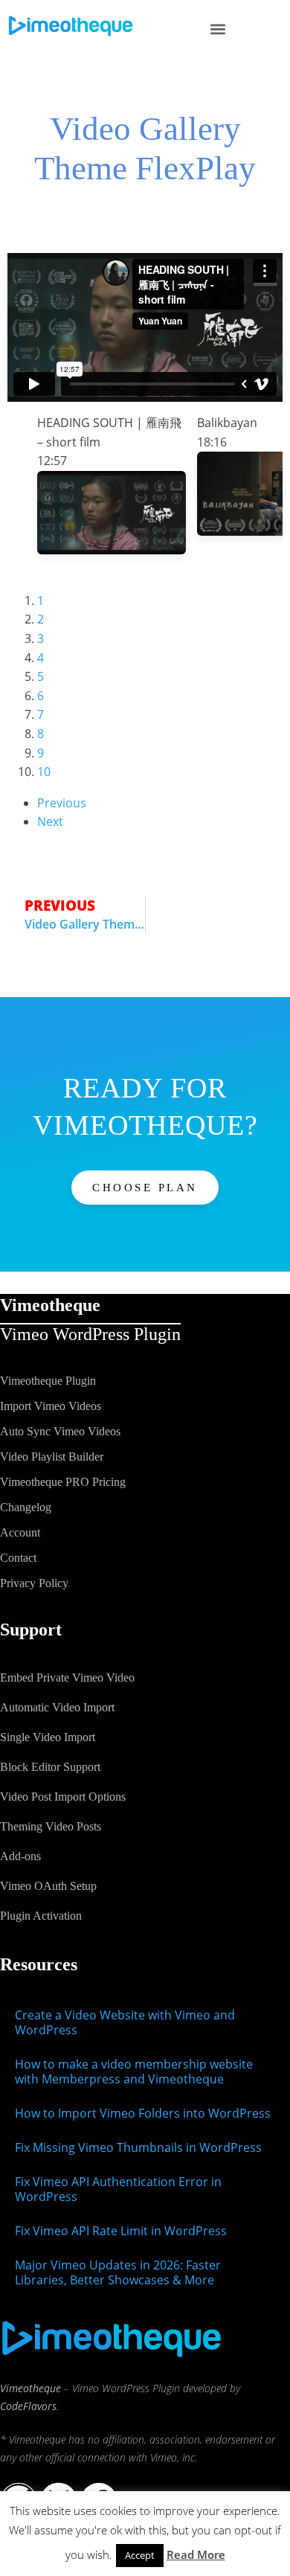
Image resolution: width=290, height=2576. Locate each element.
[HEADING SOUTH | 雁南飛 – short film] (112, 550)
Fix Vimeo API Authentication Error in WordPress (118, 2189)
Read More (196, 2554)
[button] (217, 29)
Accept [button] (140, 2555)
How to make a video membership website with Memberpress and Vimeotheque (134, 2072)
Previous (62, 803)
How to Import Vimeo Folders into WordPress (143, 2113)
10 (44, 772)
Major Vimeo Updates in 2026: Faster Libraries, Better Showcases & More (118, 2272)
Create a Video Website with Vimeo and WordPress (125, 2022)
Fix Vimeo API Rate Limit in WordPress (121, 2231)
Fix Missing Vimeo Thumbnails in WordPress (138, 2147)
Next (50, 821)
